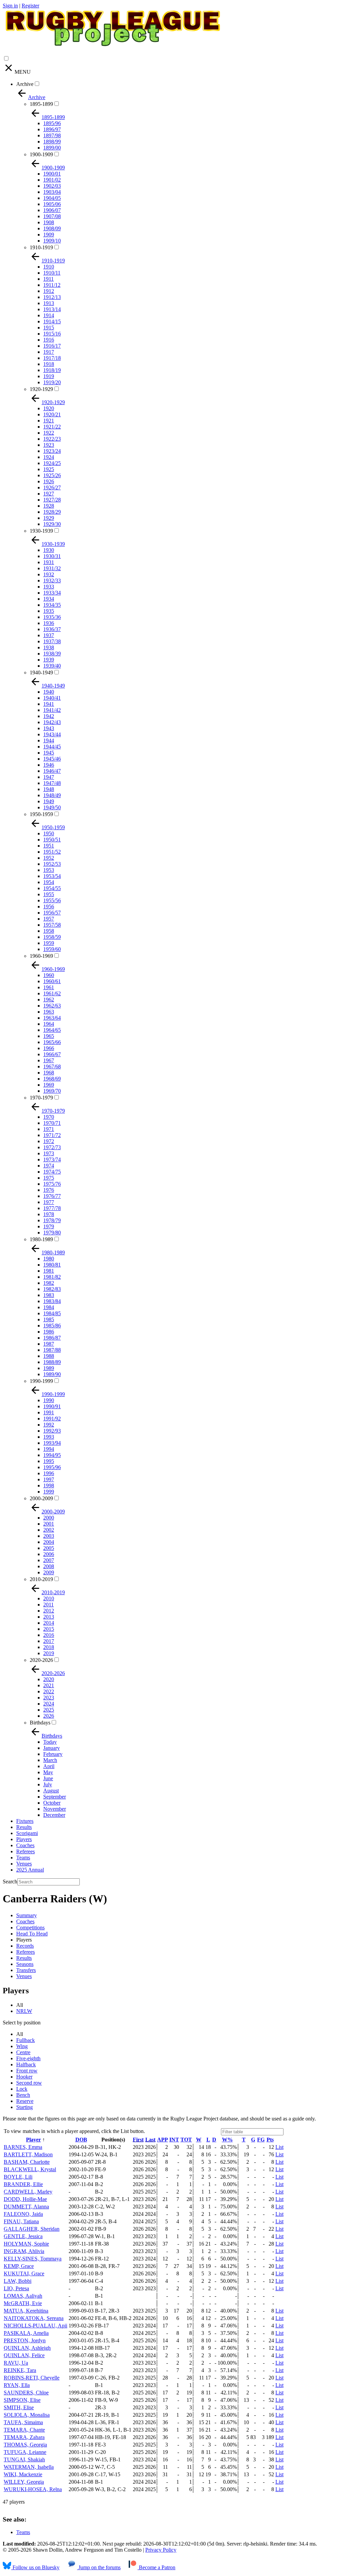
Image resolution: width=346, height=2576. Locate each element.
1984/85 (52, 1313)
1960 (49, 975)
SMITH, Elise (19, 2407)
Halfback (26, 2064)
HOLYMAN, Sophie (26, 2244)
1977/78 (52, 1208)
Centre (23, 2052)
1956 (49, 907)
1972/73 (52, 1147)
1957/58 (52, 925)
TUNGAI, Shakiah (24, 2459)
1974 (49, 1166)
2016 (49, 1635)
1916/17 (52, 346)
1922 (49, 433)
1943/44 (52, 734)
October (52, 1803)
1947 (49, 777)
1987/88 (52, 1350)
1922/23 (52, 439)
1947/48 (52, 783)
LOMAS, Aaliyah (23, 2296)
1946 (49, 765)
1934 (49, 599)
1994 (49, 1449)
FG (261, 2140)
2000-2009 (41, 1498)
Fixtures (25, 1821)
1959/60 (52, 949)
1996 (49, 1473)
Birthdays (40, 1723)
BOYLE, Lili (18, 2177)
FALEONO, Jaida (23, 2214)
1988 (49, 1356)
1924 (49, 457)
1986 (49, 1332)
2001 (49, 1524)
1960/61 (52, 981)
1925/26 (52, 475)
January (52, 1748)
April (49, 1766)
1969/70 (52, 1091)
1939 (49, 660)
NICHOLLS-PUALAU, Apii (35, 2326)
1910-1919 (41, 247)
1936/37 (52, 629)
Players (24, 1839)
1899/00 (52, 148)
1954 (49, 882)
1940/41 (52, 698)
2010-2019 (41, 1579)
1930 (49, 550)
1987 (49, 1344)
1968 (49, 1073)
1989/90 (52, 1374)
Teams (23, 1858)
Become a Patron (156, 2567)
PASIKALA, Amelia (26, 2333)
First (138, 2140)
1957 (49, 919)
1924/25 (52, 463)
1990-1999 (41, 1381)
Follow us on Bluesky (35, 2567)
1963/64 (52, 1018)
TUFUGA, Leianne (25, 2452)
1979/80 (52, 1233)
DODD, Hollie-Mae (25, 2199)
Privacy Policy (161, 2550)
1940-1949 (41, 672)
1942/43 (52, 722)
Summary (27, 1915)
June (48, 1778)
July (48, 1784)
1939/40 (52, 666)
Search (10, 1882)
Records (25, 1946)
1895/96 (52, 123)
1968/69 (52, 1079)
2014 (49, 1623)
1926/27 (52, 488)
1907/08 (52, 216)
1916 (49, 340)
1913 (49, 303)
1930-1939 (41, 531)
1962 (49, 1000)
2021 (49, 1685)
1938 (49, 647)
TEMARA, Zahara (24, 2437)
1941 (49, 704)
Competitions (30, 1928)
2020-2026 (41, 1660)
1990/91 (52, 1406)
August (51, 1791)
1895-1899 (41, 104)
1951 (49, 846)
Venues (24, 1864)
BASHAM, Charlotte (27, 2162)
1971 (49, 1129)
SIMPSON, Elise (22, 2400)
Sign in (10, 6)
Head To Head (32, 1934)
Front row (27, 2071)
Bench (23, 2095)
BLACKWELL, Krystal (30, 2169)
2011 (48, 1605)
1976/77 (52, 1196)
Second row (29, 2083)
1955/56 (52, 900)
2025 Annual (30, 1870)
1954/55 (52, 888)
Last (150, 2140)
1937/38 (52, 641)
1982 (49, 1283)
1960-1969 (41, 956)
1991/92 (52, 1419)
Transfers (26, 1970)
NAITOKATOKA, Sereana (34, 2318)
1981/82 (52, 1277)
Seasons (25, 1964)
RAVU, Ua (16, 2363)
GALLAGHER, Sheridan (32, 2229)
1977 (49, 1202)
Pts (270, 2140)
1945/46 (52, 759)
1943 (49, 728)
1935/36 (52, 617)
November (55, 1809)
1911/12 (52, 285)
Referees (26, 1851)
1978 (49, 1214)
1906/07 (52, 210)
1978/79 (52, 1220)
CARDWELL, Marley (28, 2192)
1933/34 (52, 593)
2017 (49, 1641)
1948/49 (52, 795)
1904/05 (52, 198)
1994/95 (52, 1455)
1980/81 (52, 1265)
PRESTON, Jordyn (25, 2340)
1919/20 (52, 382)
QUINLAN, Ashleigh (27, 2348)
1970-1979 (41, 1098)
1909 (49, 235)
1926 (49, 481)
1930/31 (52, 556)
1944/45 (52, 747)
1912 (49, 291)
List (279, 2147)
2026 (49, 1716)
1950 (49, 833)
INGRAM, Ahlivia (24, 2251)
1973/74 (52, 1159)
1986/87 (52, 1338)
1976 (49, 1190)
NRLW (24, 2011)
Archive (25, 84)
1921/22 (52, 427)
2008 (49, 1566)
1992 (49, 1425)
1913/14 (52, 309)
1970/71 (52, 1123)
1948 (49, 789)
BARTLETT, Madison (28, 2154)
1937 (49, 635)
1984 (49, 1307)
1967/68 (52, 1066)
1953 (49, 870)
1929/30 (52, 524)
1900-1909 (41, 154)
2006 (49, 1554)
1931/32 (52, 568)
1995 (49, 1461)
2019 (49, 1653)
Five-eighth (28, 2058)
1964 (49, 1024)
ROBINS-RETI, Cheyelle (32, 2378)
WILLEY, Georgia (24, 2482)
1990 (49, 1400)
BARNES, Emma (23, 2147)
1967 (49, 1060)
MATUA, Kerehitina (26, 2311)
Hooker (24, 2077)
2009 (49, 1572)
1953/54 (52, 876)
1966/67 (52, 1054)
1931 (49, 562)
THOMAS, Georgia (25, 2445)
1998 (49, 1486)
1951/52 (52, 852)
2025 (49, 1710)
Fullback (26, 2040)
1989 (49, 1368)
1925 (49, 469)
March (50, 1760)
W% (227, 2140)
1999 (49, 1492)
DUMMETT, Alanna (26, 2207)
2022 (49, 1691)
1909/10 (52, 241)
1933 (49, 587)
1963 (49, 1012)
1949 (49, 801)
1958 (49, 931)
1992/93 (52, 1431)
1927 (49, 494)
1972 (49, 1141)
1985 (49, 1319)
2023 (49, 1698)
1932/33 (52, 581)
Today (50, 1742)
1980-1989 (41, 1239)
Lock (22, 2089)
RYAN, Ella (17, 2385)
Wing (22, 2046)
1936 (49, 623)
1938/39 (52, 654)
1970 (49, 1117)
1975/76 (52, 1184)
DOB (81, 2140)
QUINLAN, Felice (24, 2355)
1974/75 (52, 1172)
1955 (49, 894)
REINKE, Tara (20, 2370)
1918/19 (52, 370)
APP (163, 2140)
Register (30, 6)
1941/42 (52, 710)
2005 (49, 1548)
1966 (49, 1048)
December (54, 1815)
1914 (49, 315)
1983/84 (52, 1301)
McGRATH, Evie (23, 2303)
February (53, 1754)
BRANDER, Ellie (23, 2184)
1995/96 (52, 1467)
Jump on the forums (99, 2567)
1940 (49, 692)
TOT (186, 2140)
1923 (49, 445)
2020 (49, 1679)
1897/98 (52, 135)
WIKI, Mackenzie (23, 2474)
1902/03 (52, 186)
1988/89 (52, 1362)
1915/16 (52, 334)
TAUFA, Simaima (23, 2422)
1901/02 (52, 180)
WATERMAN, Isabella (29, 2467)
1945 (49, 753)
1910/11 (52, 273)
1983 (49, 1295)
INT (174, 2140)
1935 (49, 611)
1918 (49, 364)
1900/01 (52, 174)
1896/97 (52, 129)
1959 (49, 943)
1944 (49, 740)
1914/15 (52, 321)
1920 (49, 408)
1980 (49, 1259)
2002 (49, 1530)
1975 (49, 1178)
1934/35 (52, 605)
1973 (49, 1153)
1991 (49, 1412)
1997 (49, 1479)
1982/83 (52, 1289)
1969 (49, 1085)
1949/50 (52, 807)
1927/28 (52, 500)
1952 (49, 858)
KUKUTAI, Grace (24, 2273)
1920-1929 (41, 389)
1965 (49, 1036)
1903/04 (52, 192)
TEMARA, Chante (24, 2430)
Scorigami (27, 1833)
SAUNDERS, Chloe (26, 2393)
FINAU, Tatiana (21, 2221)
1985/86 (52, 1326)
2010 (49, 1598)
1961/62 (52, 993)
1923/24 (52, 451)
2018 (49, 1647)
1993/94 (52, 1443)
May (48, 1772)
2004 (49, 1542)
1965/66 (52, 1042)
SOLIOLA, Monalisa (27, 2415)
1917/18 (52, 358)
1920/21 (52, 414)
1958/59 (52, 937)
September (55, 1797)
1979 (49, 1226)
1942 (49, 716)
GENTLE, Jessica (23, 2236)
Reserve (25, 2101)
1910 (49, 267)
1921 (49, 421)
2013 (49, 1617)
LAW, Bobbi (18, 2281)
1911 (48, 279)
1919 (49, 376)
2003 (49, 1536)
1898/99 (52, 142)
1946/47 (52, 771)
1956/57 (52, 913)
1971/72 (52, 1135)
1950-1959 (41, 814)
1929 (49, 518)
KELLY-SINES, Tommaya (33, 2259)
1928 (49, 506)
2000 (49, 1518)
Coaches (25, 1845)
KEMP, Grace (19, 2266)
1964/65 (52, 1030)
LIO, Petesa (16, 2288)
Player (33, 2140)
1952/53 (52, 864)
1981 (49, 1271)
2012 (49, 1611)
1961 (49, 987)
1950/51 (52, 840)
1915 (49, 328)
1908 (49, 222)
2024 (49, 1704)
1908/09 (52, 228)
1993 (49, 1437)
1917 (49, 352)
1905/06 (52, 204)
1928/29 (52, 512)
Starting (24, 2107)
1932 (49, 574)
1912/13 (52, 297)
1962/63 (52, 1006)
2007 (49, 1560)
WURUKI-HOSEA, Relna (33, 2489)
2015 (49, 1629)
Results (24, 1827)
